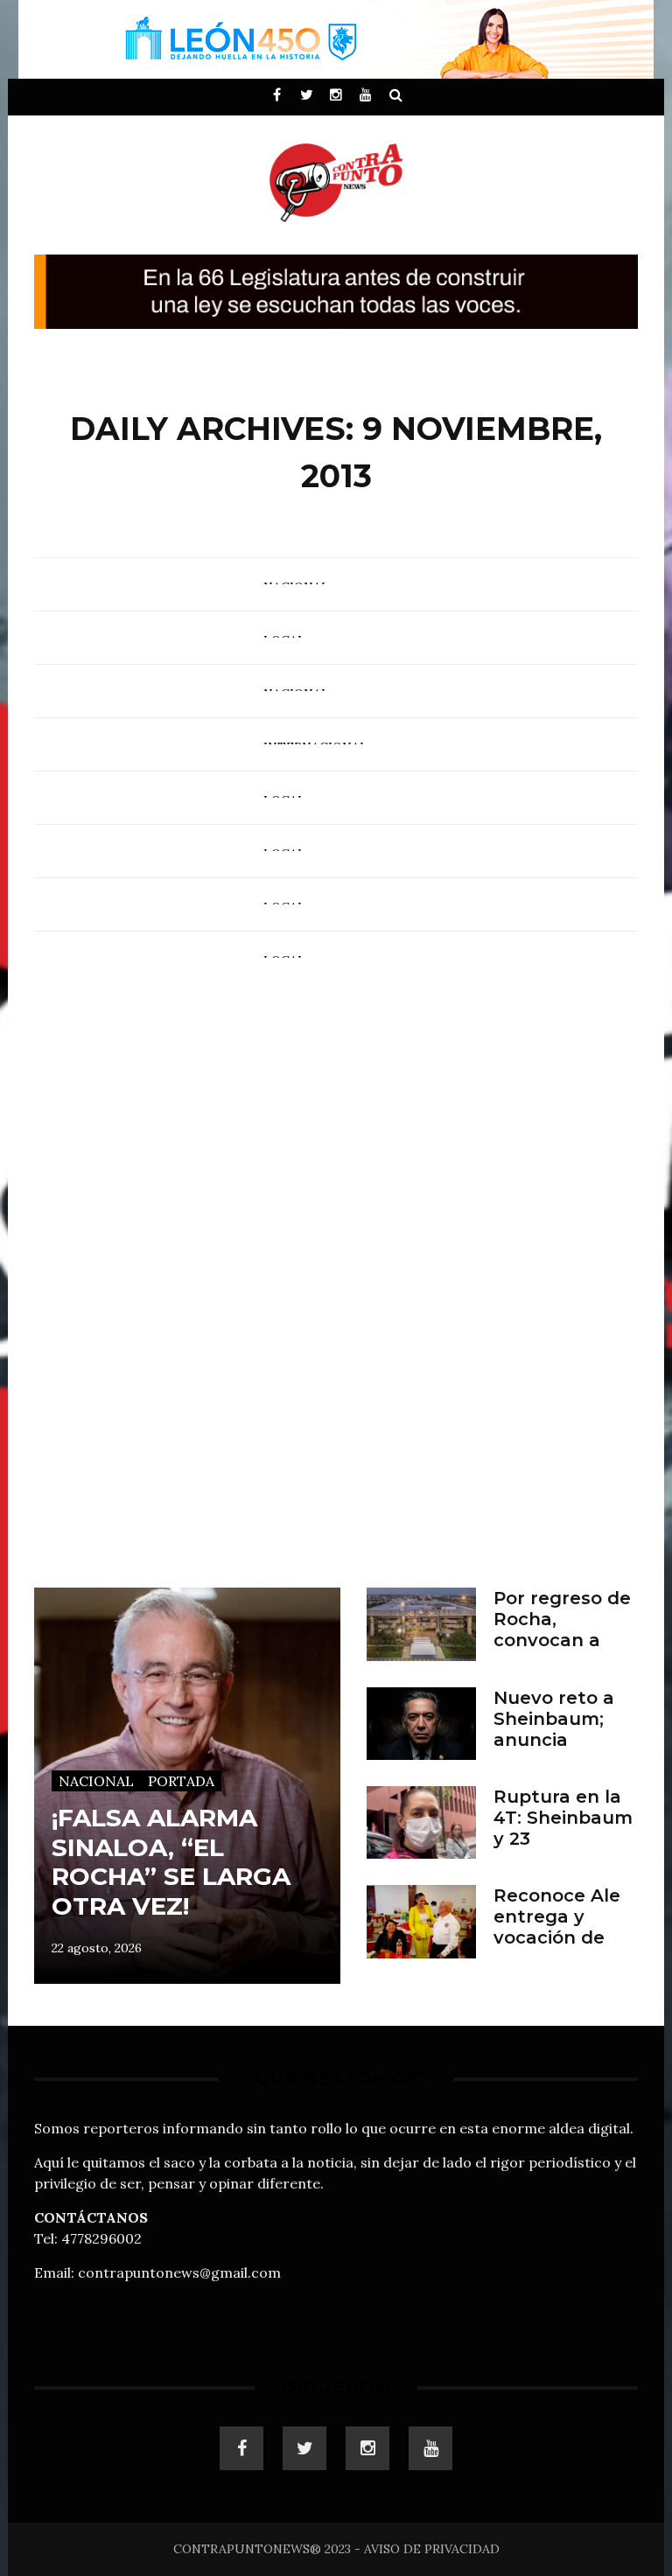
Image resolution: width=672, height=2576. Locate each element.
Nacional (96, 1781)
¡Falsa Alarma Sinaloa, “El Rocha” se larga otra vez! (171, 1862)
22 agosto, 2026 (97, 1948)
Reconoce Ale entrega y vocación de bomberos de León (557, 1937)
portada (181, 1781)
